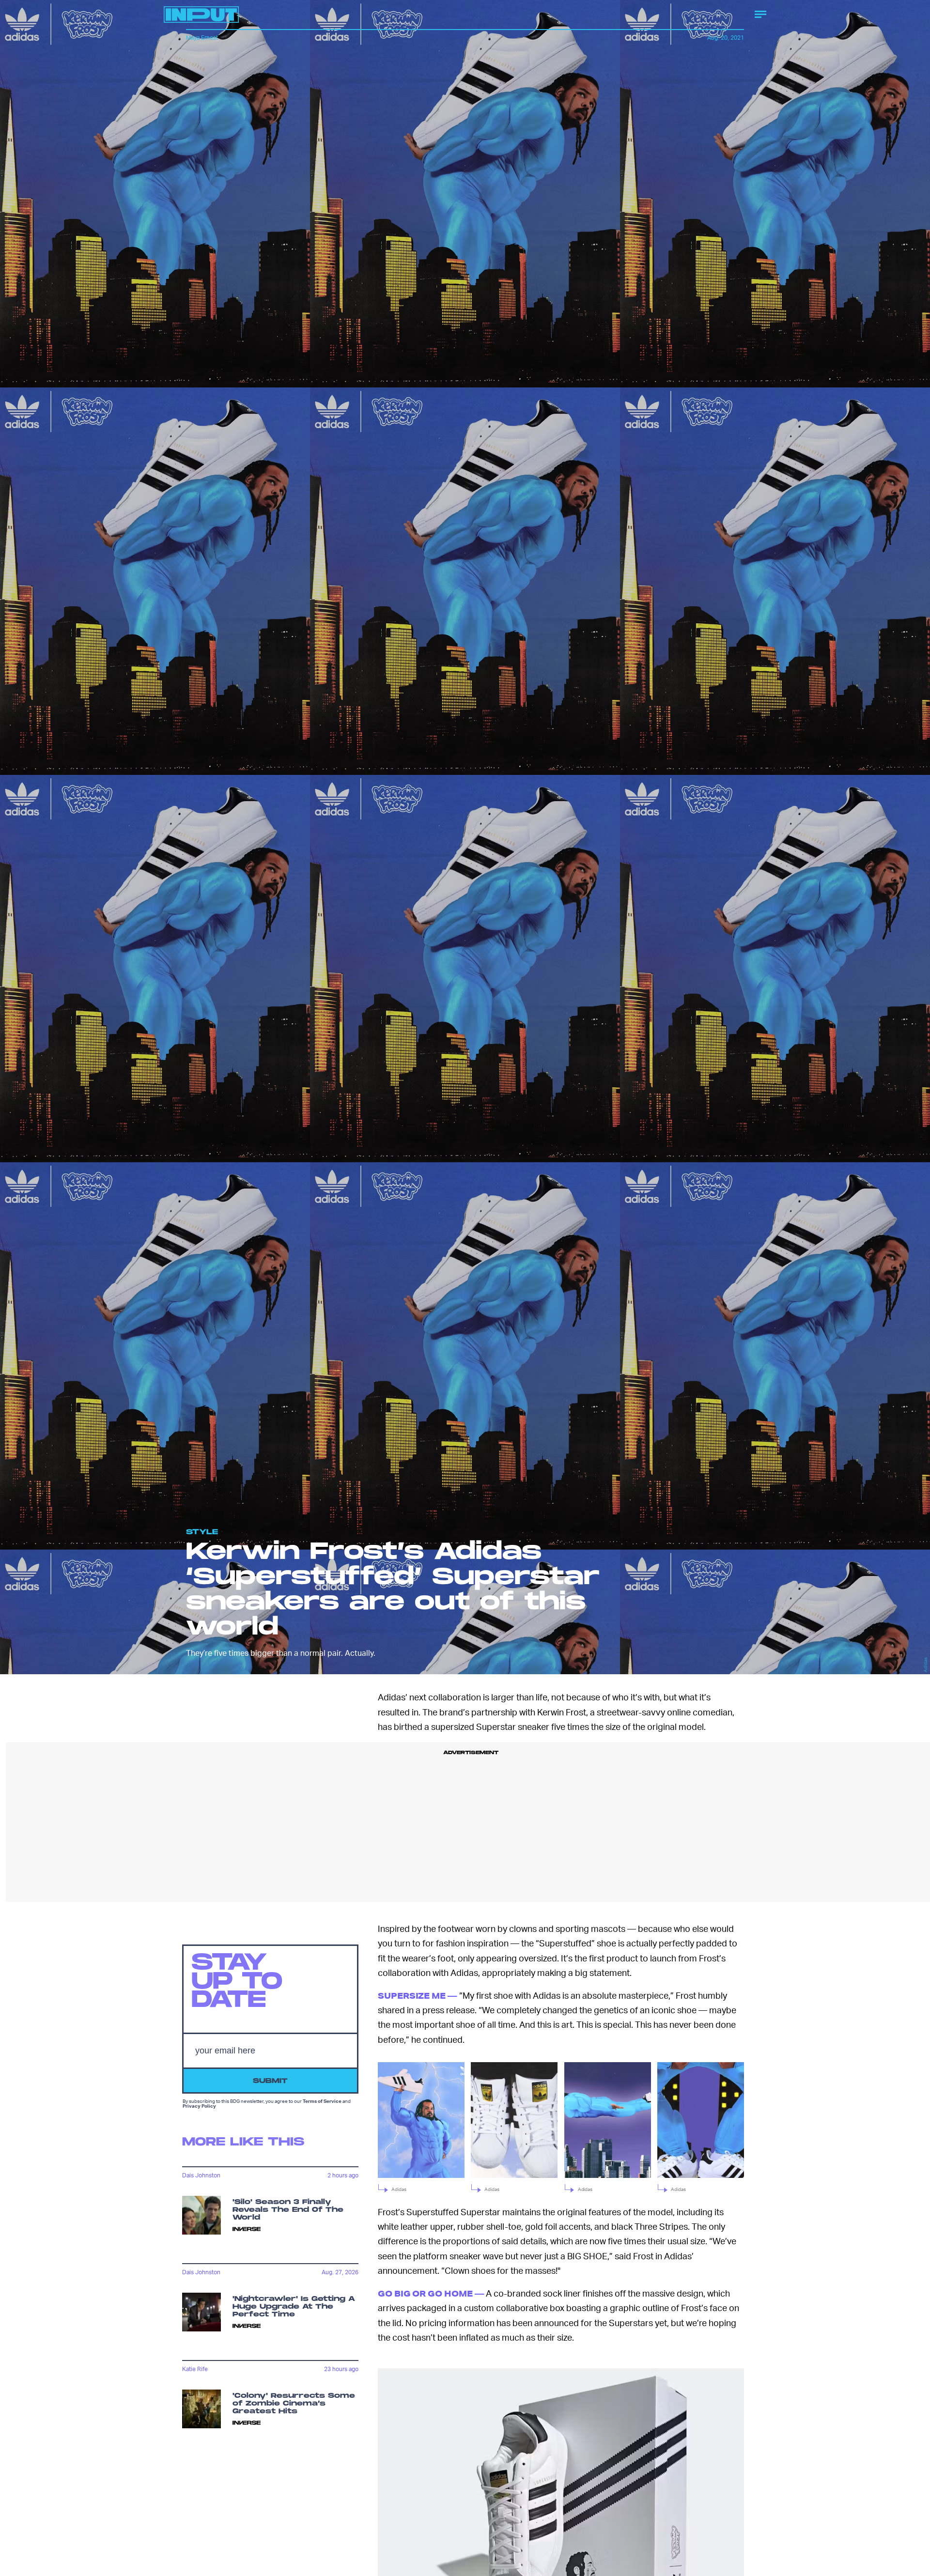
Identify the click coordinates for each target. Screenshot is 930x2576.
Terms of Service (322, 2100)
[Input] (201, 15)
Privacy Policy (199, 2105)
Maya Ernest (202, 38)
